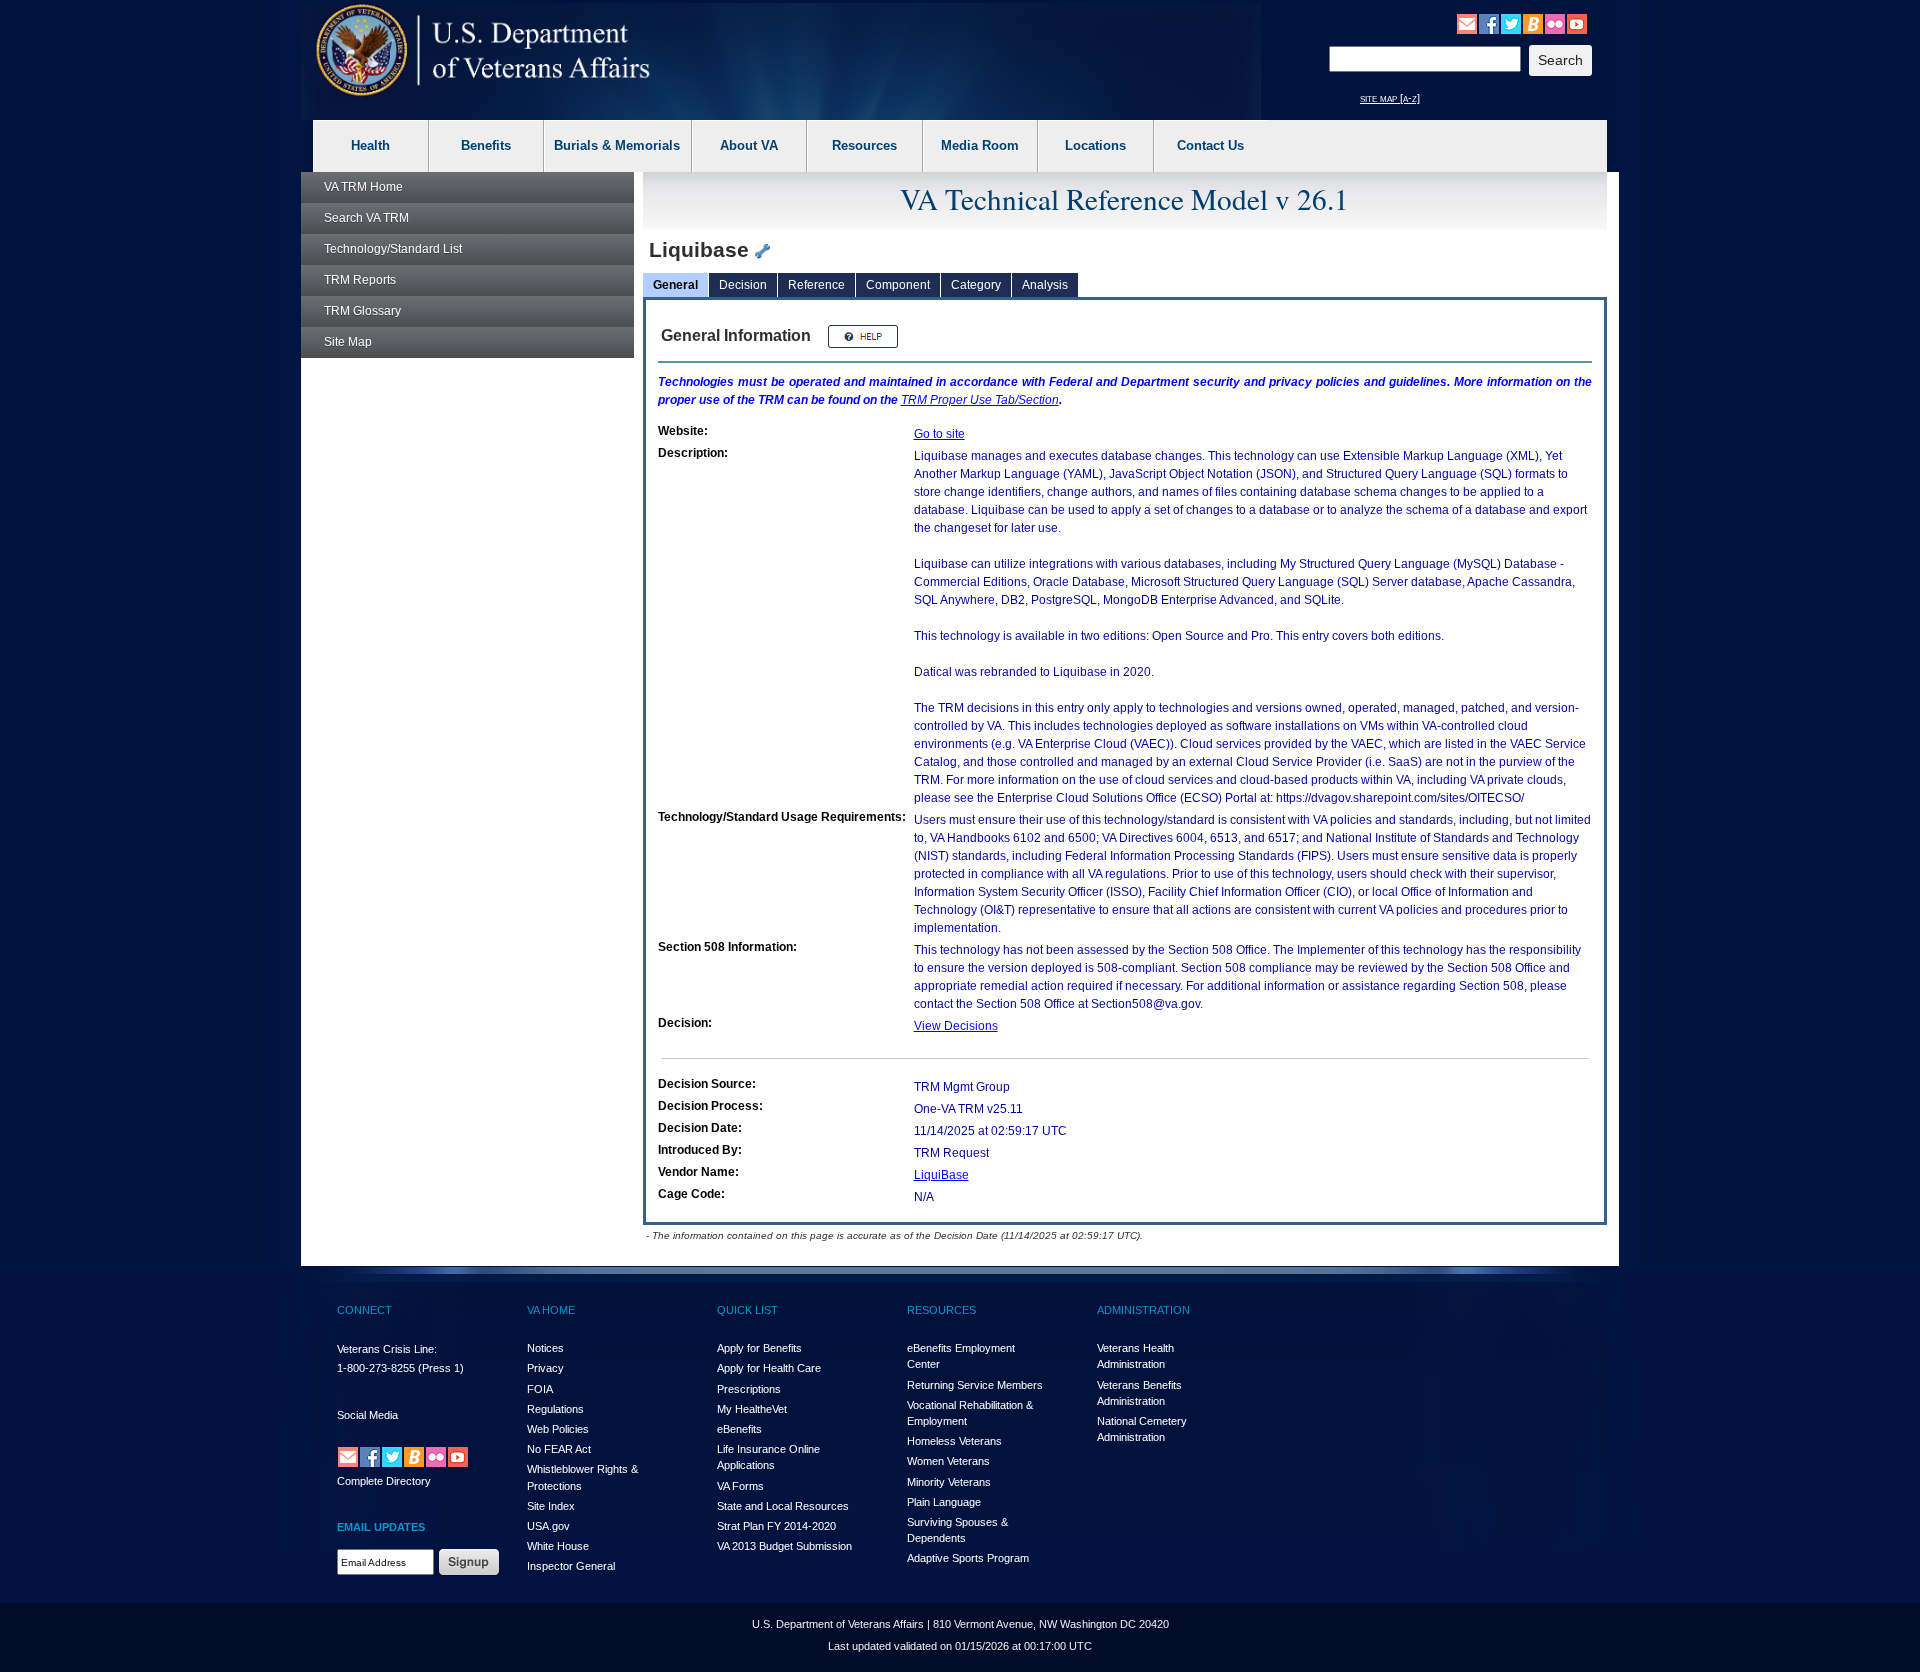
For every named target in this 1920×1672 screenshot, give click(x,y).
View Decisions (956, 1026)
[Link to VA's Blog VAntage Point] (1533, 23)
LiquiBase (941, 1175)
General (675, 285)
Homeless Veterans (954, 1441)
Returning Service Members (975, 1385)
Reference (816, 285)
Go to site (939, 434)
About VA (749, 145)
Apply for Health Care (769, 1368)
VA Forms (740, 1486)
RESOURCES (941, 1310)
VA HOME (551, 1310)
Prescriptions (749, 1389)
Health (370, 145)
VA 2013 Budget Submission (784, 1546)
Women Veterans (948, 1461)
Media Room (980, 145)
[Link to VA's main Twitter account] (1511, 23)
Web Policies (558, 1429)
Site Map (348, 342)
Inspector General (571, 1566)
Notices (545, 1348)
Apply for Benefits (759, 1348)
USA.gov (548, 1526)
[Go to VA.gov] (483, 50)
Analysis (1045, 285)
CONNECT (364, 1310)
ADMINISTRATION (1143, 1310)
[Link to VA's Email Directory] (1467, 23)
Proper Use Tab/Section (980, 400)
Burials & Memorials (617, 145)
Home (363, 187)
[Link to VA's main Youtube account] (1577, 23)
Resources (864, 145)
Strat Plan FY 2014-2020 (776, 1526)
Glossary (362, 311)
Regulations (555, 1409)
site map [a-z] (1390, 98)
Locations (1095, 145)
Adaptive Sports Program (968, 1558)
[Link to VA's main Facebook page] (1489, 23)
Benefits (486, 145)
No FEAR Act (559, 1449)
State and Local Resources (783, 1506)
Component (898, 285)
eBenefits (739, 1429)
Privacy (545, 1368)
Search (366, 218)
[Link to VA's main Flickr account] (1555, 23)
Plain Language (944, 1502)
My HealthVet (752, 1409)
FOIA (540, 1389)
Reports (360, 280)
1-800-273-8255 (376, 1368)
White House (558, 1546)
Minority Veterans (949, 1482)
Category (976, 285)
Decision (743, 285)
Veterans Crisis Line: (387, 1349)
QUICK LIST (747, 1310)
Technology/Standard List (393, 249)
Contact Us (1210, 145)
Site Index (551, 1506)
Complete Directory (384, 1481)
